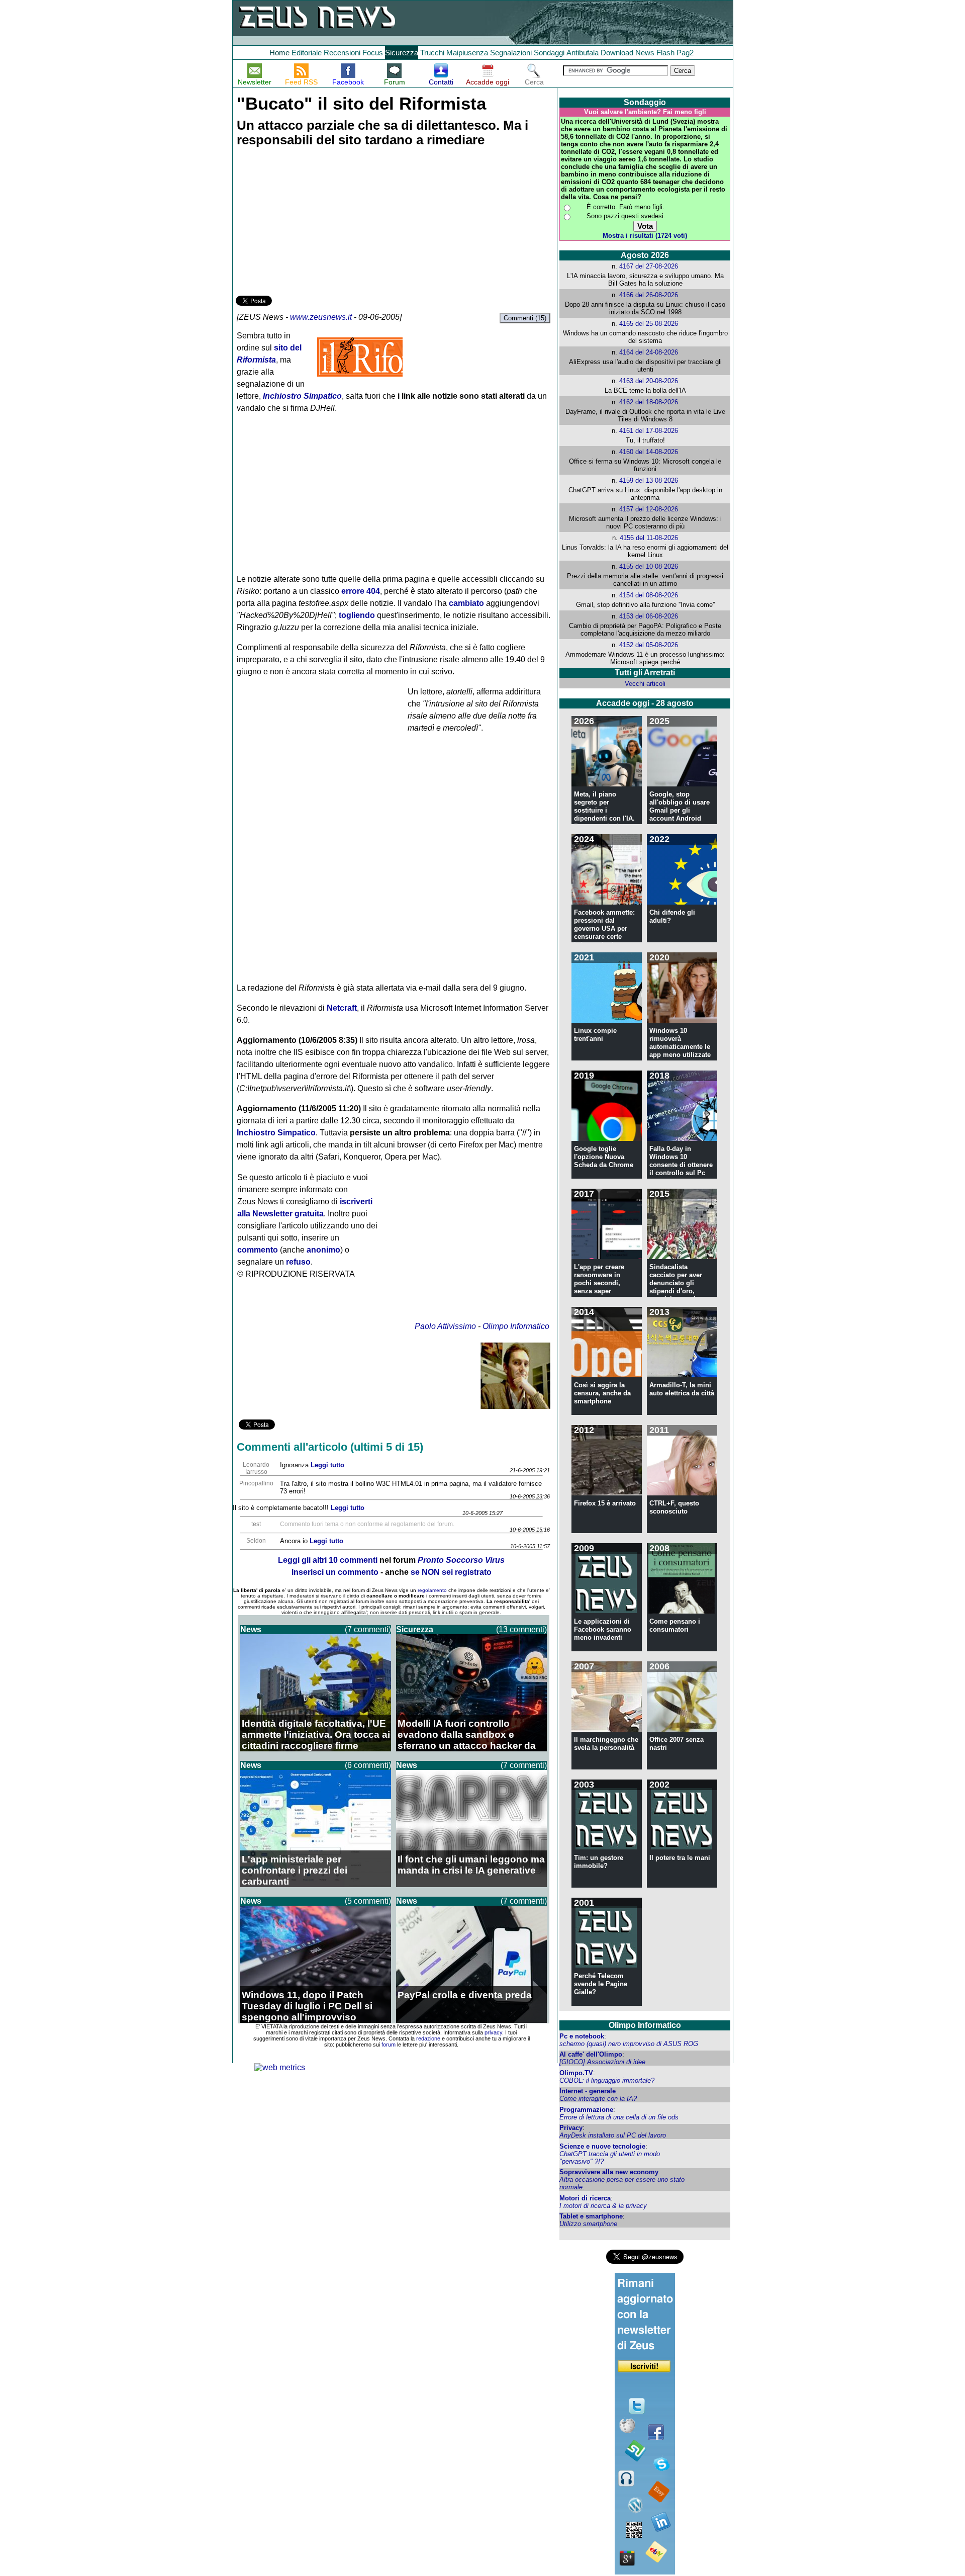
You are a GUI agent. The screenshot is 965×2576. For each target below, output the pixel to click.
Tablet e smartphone (591, 2216)
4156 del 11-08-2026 (649, 538)
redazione (428, 2038)
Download (617, 53)
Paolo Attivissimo (445, 1326)
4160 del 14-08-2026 (649, 452)
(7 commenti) (368, 1629)
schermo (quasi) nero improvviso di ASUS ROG (629, 2044)
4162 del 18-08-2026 (649, 402)
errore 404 (361, 591)
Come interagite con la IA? (598, 2099)
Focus (373, 53)
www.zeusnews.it (321, 317)
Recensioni (342, 53)
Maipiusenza (467, 53)
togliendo (357, 615)
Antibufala (583, 53)
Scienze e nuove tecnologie (602, 2146)
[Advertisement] (311, 223)
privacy (493, 2032)
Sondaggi (549, 53)
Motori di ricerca (585, 2198)
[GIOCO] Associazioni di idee (602, 2062)
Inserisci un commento (335, 1572)
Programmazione (586, 2110)
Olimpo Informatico (516, 1326)
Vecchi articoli (645, 684)
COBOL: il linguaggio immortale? (607, 2080)
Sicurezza (402, 53)
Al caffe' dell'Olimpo (591, 2054)
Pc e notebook (582, 2036)
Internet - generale (588, 2091)
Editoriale (307, 53)
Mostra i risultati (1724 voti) (645, 236)
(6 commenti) (368, 1765)
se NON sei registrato (451, 1572)
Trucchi (432, 53)
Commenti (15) (525, 318)
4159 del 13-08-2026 (649, 480)
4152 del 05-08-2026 (649, 645)
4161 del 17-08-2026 (649, 431)
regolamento (432, 1590)
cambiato (466, 603)
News (645, 53)
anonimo (323, 1250)
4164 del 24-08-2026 (649, 352)
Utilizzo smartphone (588, 2224)
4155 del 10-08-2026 (649, 566)
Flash (665, 53)
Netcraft (342, 1008)
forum (389, 2045)
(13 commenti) (521, 1629)
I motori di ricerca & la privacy (603, 2206)
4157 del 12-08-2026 (649, 509)
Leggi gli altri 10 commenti (328, 1560)
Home (279, 53)
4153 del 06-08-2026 (649, 616)
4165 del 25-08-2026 (649, 324)
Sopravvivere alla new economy (609, 2172)
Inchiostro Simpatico (276, 1133)
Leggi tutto (327, 1465)
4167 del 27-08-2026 (649, 266)
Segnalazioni (511, 53)
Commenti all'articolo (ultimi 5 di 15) (330, 1447)
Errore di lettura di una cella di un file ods (619, 2117)
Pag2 (685, 53)
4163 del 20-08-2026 (649, 381)
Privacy (571, 2128)
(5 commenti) (368, 1901)
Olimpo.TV (576, 2073)
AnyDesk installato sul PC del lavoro (613, 2135)
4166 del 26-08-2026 (649, 295)
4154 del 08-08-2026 (649, 595)
